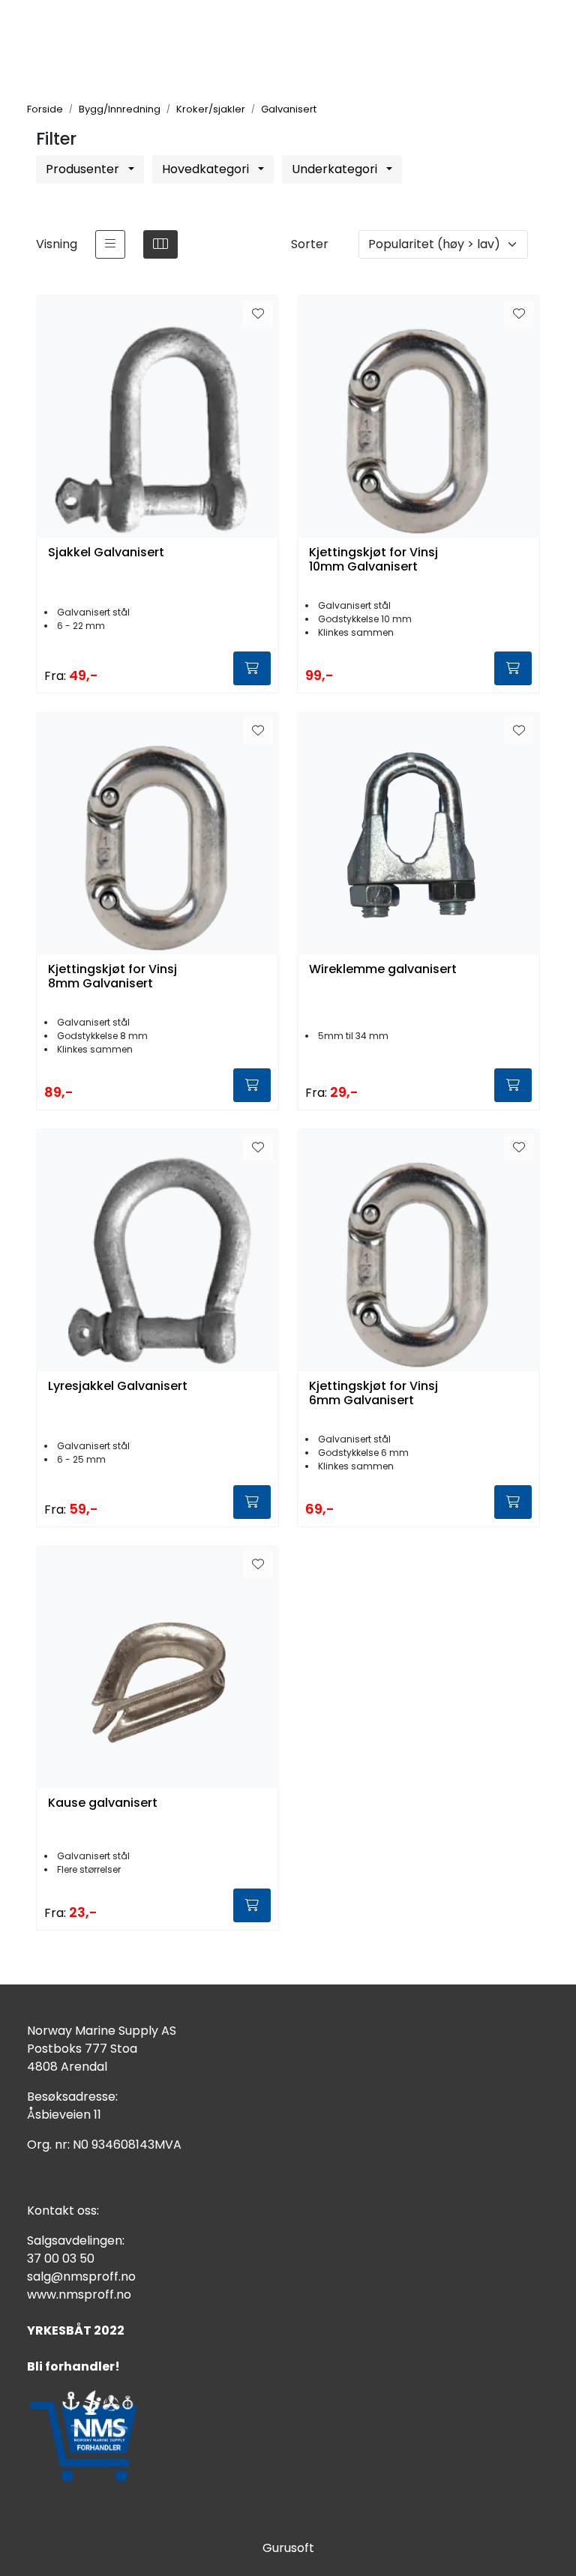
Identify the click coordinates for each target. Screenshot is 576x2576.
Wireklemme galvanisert (383, 970)
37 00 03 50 (61, 2258)
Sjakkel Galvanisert (106, 553)
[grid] (160, 244)
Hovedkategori (207, 169)
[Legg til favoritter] (258, 314)
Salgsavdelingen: (76, 2241)
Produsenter (84, 169)
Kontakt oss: (63, 2211)
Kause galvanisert (103, 1803)
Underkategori (336, 169)
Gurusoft (288, 2548)
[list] (110, 244)
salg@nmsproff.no (81, 2276)
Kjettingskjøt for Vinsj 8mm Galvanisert (112, 977)
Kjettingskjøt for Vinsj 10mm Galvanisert (373, 560)
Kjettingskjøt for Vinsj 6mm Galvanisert (373, 1394)
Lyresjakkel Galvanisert (118, 1387)
